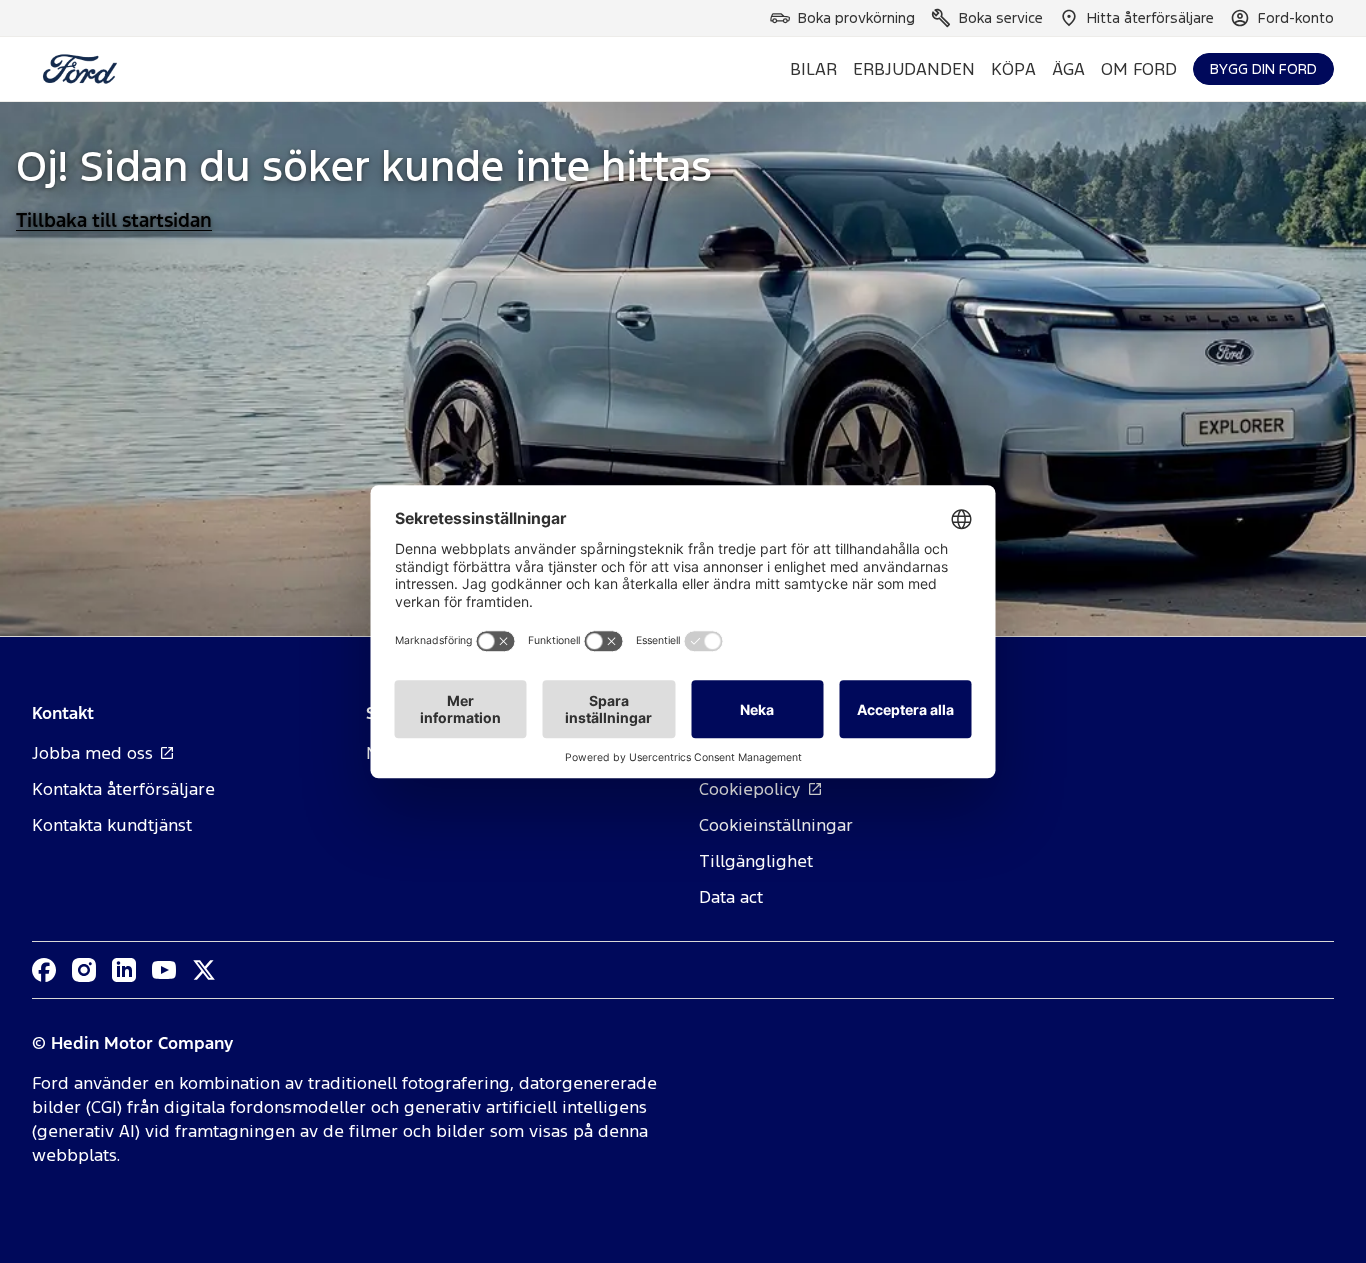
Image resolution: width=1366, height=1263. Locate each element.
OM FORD (1139, 69)
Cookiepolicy (750, 789)
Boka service (1001, 17)
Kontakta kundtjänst (112, 825)
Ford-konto (1296, 17)
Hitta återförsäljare (1150, 17)
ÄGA (1068, 69)
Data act (731, 897)
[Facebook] (44, 970)
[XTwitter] (204, 970)
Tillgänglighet (756, 861)
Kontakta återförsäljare (123, 789)
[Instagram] (84, 970)
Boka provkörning (856, 17)
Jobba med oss (92, 753)
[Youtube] (164, 970)
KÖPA (1013, 69)
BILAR (813, 69)
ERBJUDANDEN (914, 69)
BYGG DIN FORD (1263, 68)
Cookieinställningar (776, 825)
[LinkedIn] (124, 970)
